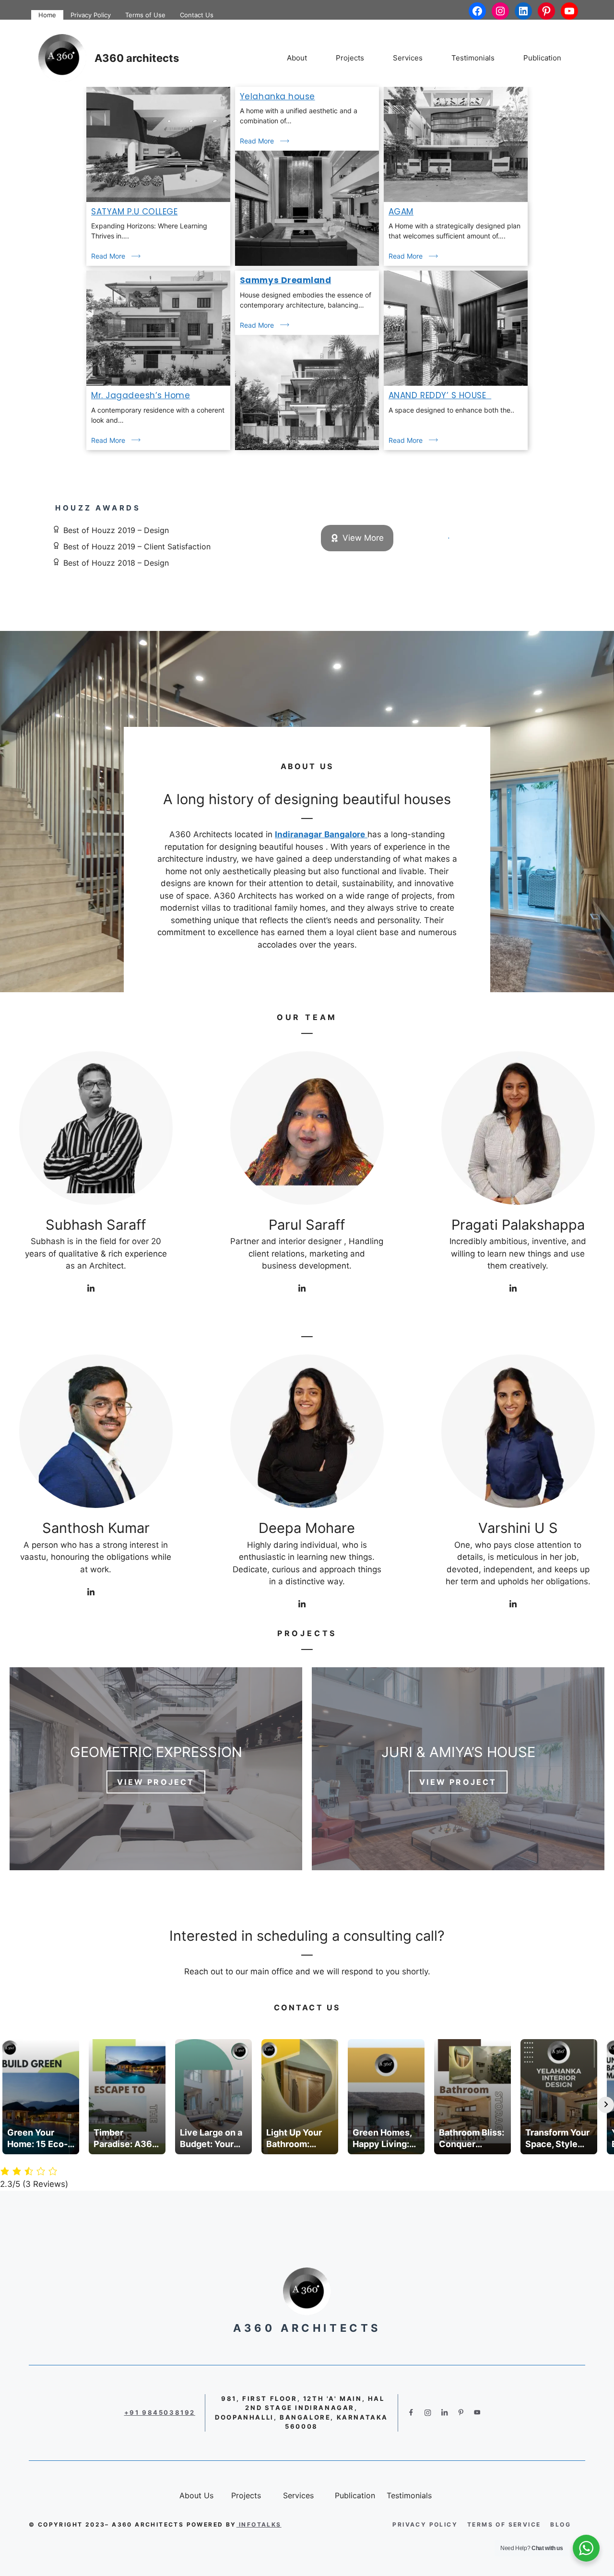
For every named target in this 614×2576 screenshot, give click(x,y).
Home (47, 15)
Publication (542, 58)
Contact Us (197, 15)
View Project (156, 1782)
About (297, 58)
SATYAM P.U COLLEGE (134, 212)
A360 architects (137, 58)
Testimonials (473, 58)
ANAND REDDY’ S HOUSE (440, 395)
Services (408, 58)
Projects (350, 58)
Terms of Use (145, 15)
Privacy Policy (91, 15)
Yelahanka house (277, 96)
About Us (307, 766)
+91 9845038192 (160, 2412)
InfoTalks (260, 2524)
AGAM (401, 212)
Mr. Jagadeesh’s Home (141, 395)
